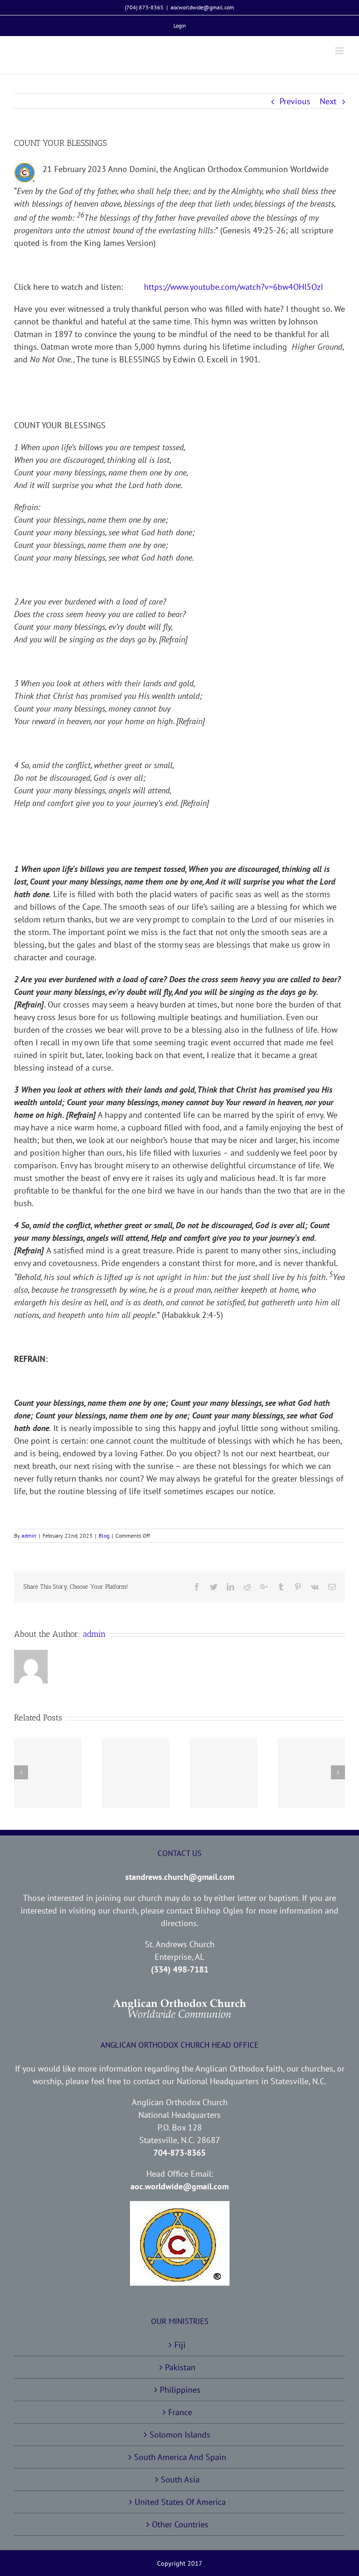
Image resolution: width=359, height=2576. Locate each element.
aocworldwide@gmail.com (202, 7)
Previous (295, 101)
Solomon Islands (180, 2435)
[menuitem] (180, 26)
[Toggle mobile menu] (340, 51)
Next (328, 101)
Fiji (180, 2345)
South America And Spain (180, 2457)
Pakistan (180, 2367)
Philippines (180, 2390)
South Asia (180, 2479)
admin (29, 1536)
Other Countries (180, 2524)
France (180, 2412)
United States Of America (180, 2502)
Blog (104, 1536)
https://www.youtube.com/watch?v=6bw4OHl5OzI (224, 287)
